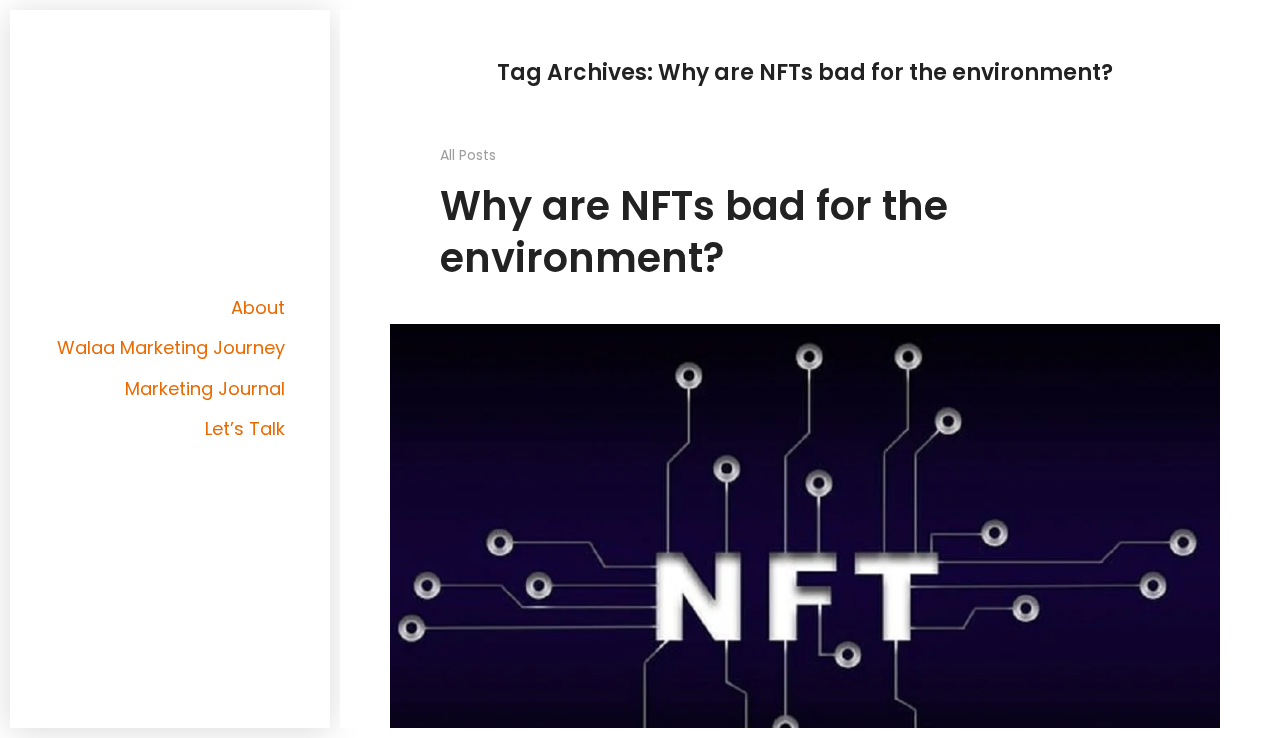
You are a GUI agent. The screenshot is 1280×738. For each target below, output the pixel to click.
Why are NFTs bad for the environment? (694, 232)
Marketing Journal (205, 388)
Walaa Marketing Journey (171, 347)
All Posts (468, 155)
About (258, 307)
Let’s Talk (245, 428)
